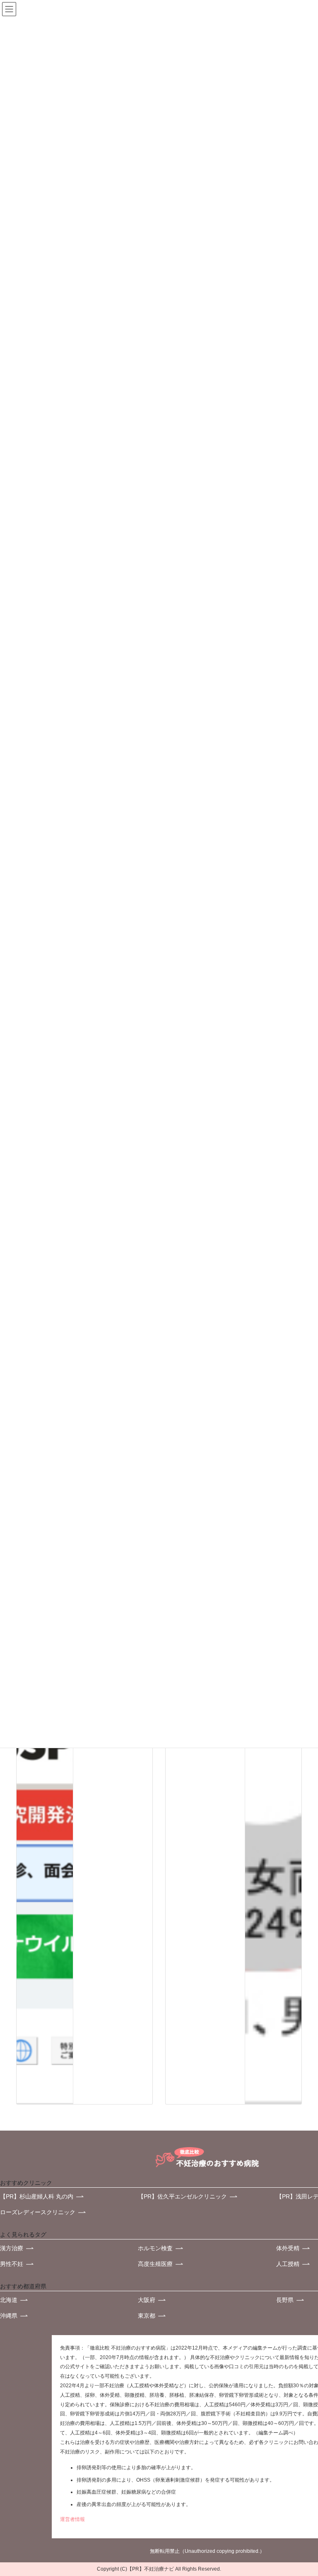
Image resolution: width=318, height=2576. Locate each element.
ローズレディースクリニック (38, 2212)
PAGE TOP (294, 2481)
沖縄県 (9, 2316)
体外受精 (288, 2248)
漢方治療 (12, 2248)
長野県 (285, 2300)
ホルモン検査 (155, 2248)
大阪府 (147, 2300)
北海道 (9, 2300)
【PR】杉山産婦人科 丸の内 (37, 2196)
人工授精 (288, 2264)
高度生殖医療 (155, 2264)
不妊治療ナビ (159, 2569)
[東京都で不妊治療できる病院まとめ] (45, 1793)
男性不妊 (12, 2264)
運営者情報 (72, 2519)
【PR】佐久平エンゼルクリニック (182, 2196)
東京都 (147, 2316)
